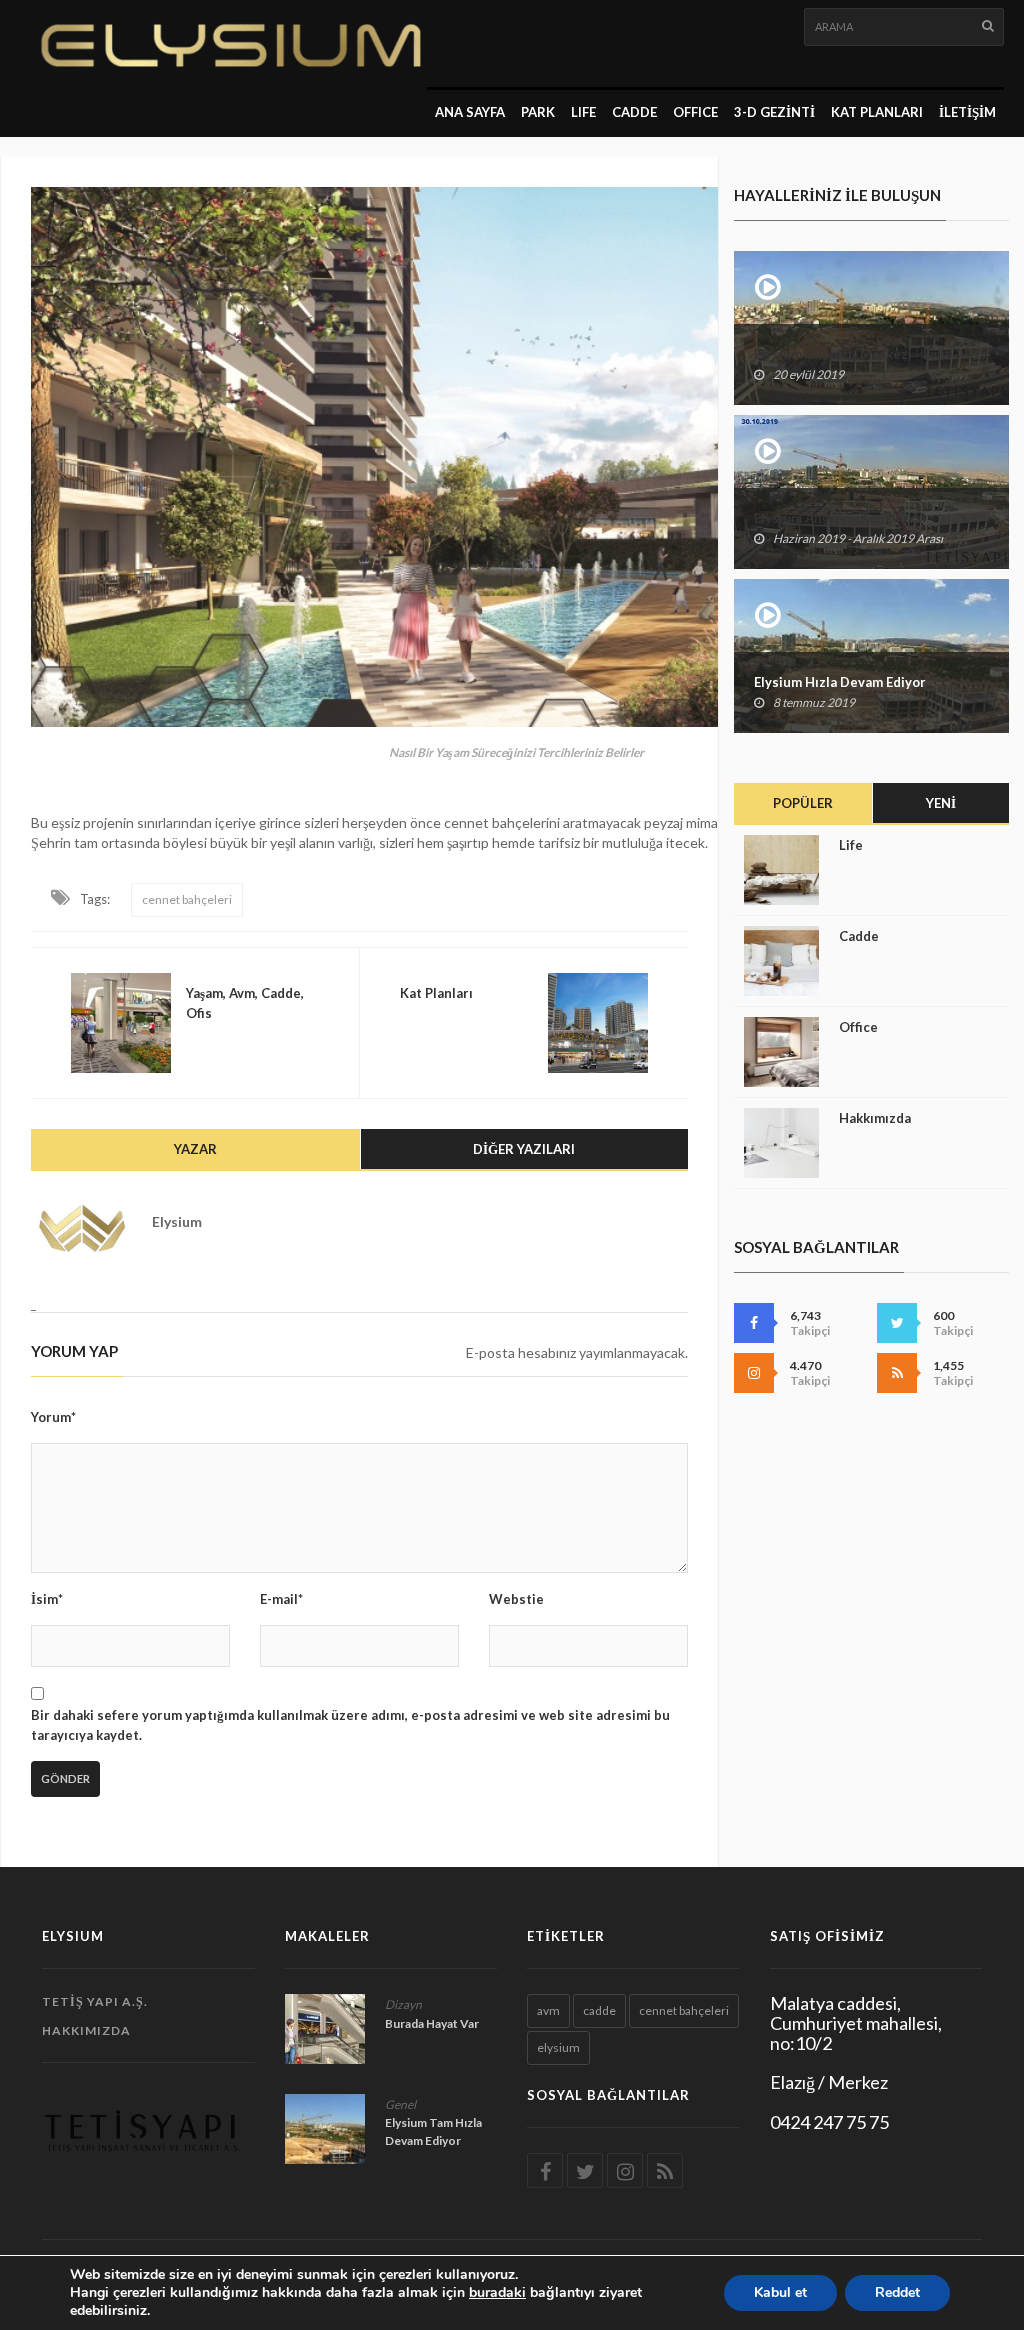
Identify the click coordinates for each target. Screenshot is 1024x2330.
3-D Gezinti (774, 112)
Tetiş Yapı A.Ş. (95, 2001)
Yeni (941, 803)
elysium (558, 2047)
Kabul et (780, 2292)
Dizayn (403, 2004)
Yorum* (53, 1417)
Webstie (516, 1599)
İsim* (47, 1599)
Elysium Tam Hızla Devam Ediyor (433, 2131)
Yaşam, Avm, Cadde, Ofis (245, 1003)
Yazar (195, 1149)
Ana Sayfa (470, 112)
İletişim (967, 112)
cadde (599, 2010)
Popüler (803, 803)
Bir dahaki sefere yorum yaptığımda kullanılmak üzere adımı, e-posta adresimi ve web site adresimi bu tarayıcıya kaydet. (350, 1725)
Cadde (634, 112)
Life (851, 845)
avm (548, 2010)
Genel (400, 2104)
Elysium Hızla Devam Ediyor (840, 682)
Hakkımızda (875, 1118)
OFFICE (695, 112)
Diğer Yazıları (524, 1149)
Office (858, 1027)
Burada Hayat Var (432, 2023)
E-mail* (281, 1599)
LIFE (583, 112)
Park (538, 112)
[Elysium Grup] (222, 43)
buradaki (497, 2292)
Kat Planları (877, 112)
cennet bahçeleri (187, 899)
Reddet (897, 2292)
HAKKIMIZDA (86, 2030)
